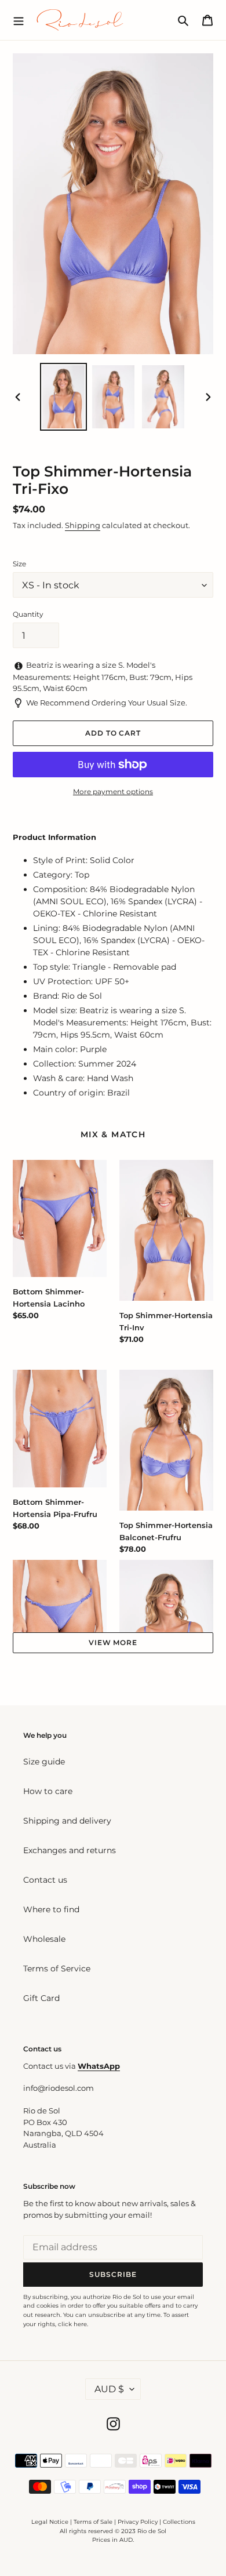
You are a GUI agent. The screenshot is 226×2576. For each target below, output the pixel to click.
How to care (48, 1791)
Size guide (44, 1762)
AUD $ (109, 2389)
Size (19, 564)
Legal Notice (50, 2522)
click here (72, 2324)
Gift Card (41, 1998)
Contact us (45, 1880)
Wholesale (44, 1939)
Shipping (83, 525)
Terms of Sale (93, 2522)
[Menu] (19, 20)
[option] (64, 397)
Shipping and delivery (67, 1821)
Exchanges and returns (70, 1850)
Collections (179, 2522)
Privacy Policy (138, 2522)
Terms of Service (57, 1969)
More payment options (113, 792)
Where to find (51, 1909)
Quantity (28, 614)
